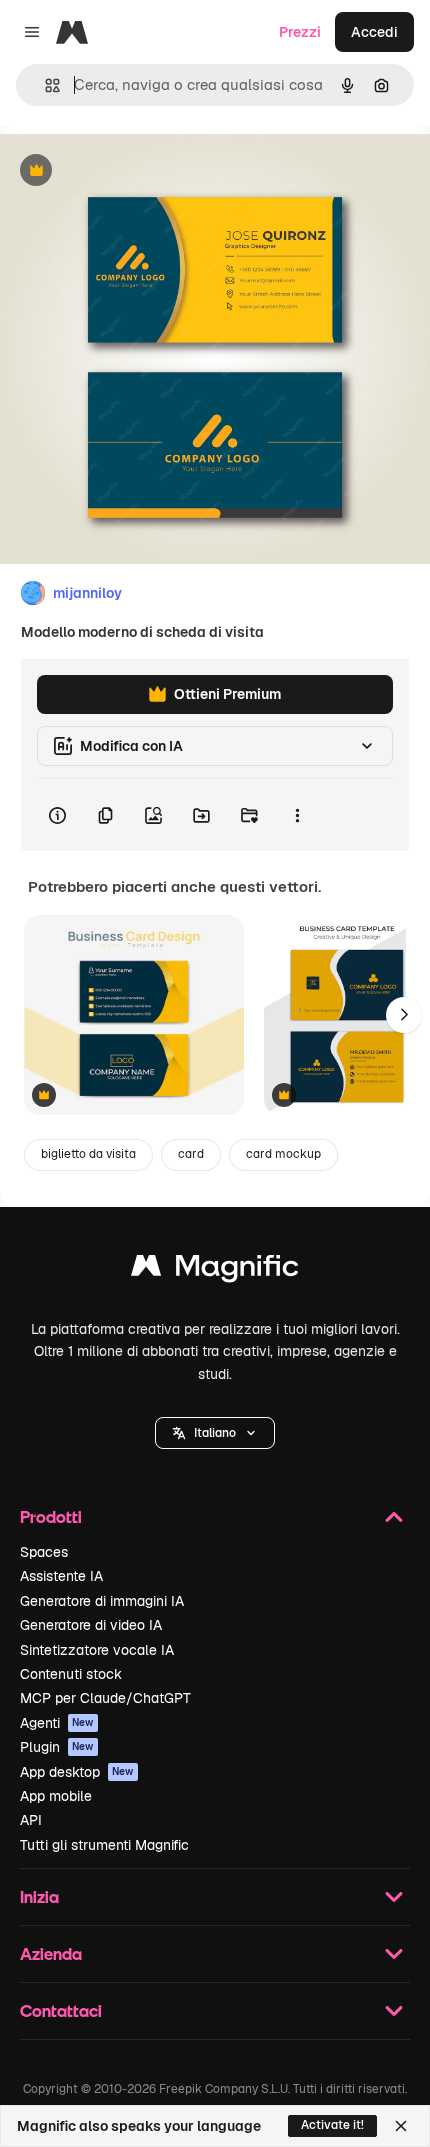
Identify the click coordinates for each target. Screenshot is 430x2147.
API (31, 1820)
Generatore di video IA (91, 1625)
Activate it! (332, 2125)
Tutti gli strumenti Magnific (104, 1845)
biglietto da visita (88, 1154)
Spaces (44, 1552)
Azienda (51, 1953)
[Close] (401, 2126)
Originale (132, 171)
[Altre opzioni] (297, 815)
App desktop (77, 1772)
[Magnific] (215, 1270)
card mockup (283, 1154)
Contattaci (61, 2010)
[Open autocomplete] (44, 85)
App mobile (56, 1796)
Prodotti (51, 1516)
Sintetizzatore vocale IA (97, 1650)
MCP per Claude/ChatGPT (105, 1698)
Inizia (39, 1896)
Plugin (57, 1747)
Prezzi (300, 32)
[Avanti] (404, 1015)
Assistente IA (61, 1576)
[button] (215, 1433)
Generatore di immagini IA (102, 1601)
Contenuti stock (71, 1674)
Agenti (57, 1723)
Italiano (215, 1433)
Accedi (374, 32)
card (191, 1154)
